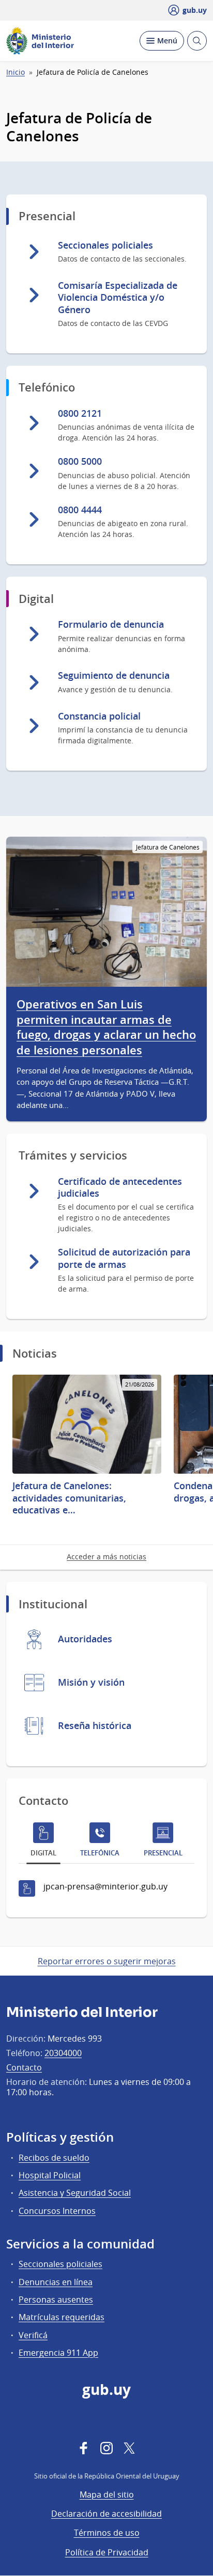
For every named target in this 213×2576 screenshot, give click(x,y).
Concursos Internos (57, 2211)
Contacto (24, 2067)
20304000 (63, 2053)
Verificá (33, 2335)
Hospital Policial (50, 2175)
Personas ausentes (56, 2300)
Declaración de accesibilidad (106, 2514)
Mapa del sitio (107, 2495)
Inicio (16, 72)
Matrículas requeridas (62, 2317)
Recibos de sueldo (54, 2158)
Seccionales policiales (60, 2264)
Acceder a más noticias (106, 1556)
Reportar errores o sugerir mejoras (107, 1961)
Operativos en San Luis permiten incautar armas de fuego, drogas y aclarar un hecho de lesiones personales (106, 1028)
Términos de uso (107, 2533)
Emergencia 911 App (58, 2353)
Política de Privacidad (107, 2552)
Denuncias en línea (56, 2282)
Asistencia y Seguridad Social (75, 2193)
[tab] (43, 1842)
